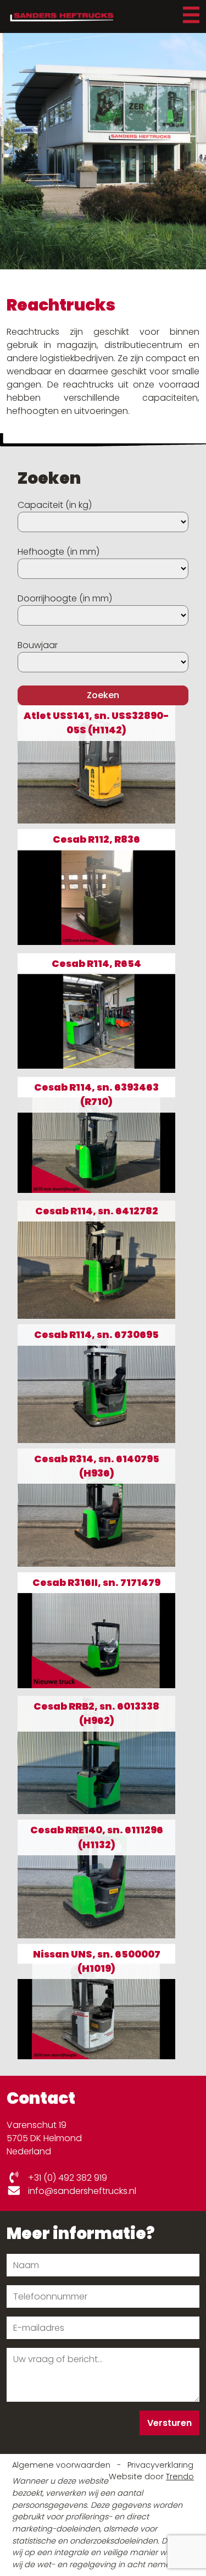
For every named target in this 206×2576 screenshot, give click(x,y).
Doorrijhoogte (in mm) (65, 598)
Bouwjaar (38, 645)
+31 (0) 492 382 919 (66, 2178)
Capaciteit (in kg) (55, 505)
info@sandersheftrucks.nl (81, 2191)
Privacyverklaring (160, 2465)
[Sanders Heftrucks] (61, 16)
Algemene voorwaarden (62, 2465)
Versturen (169, 2423)
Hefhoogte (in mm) (59, 552)
